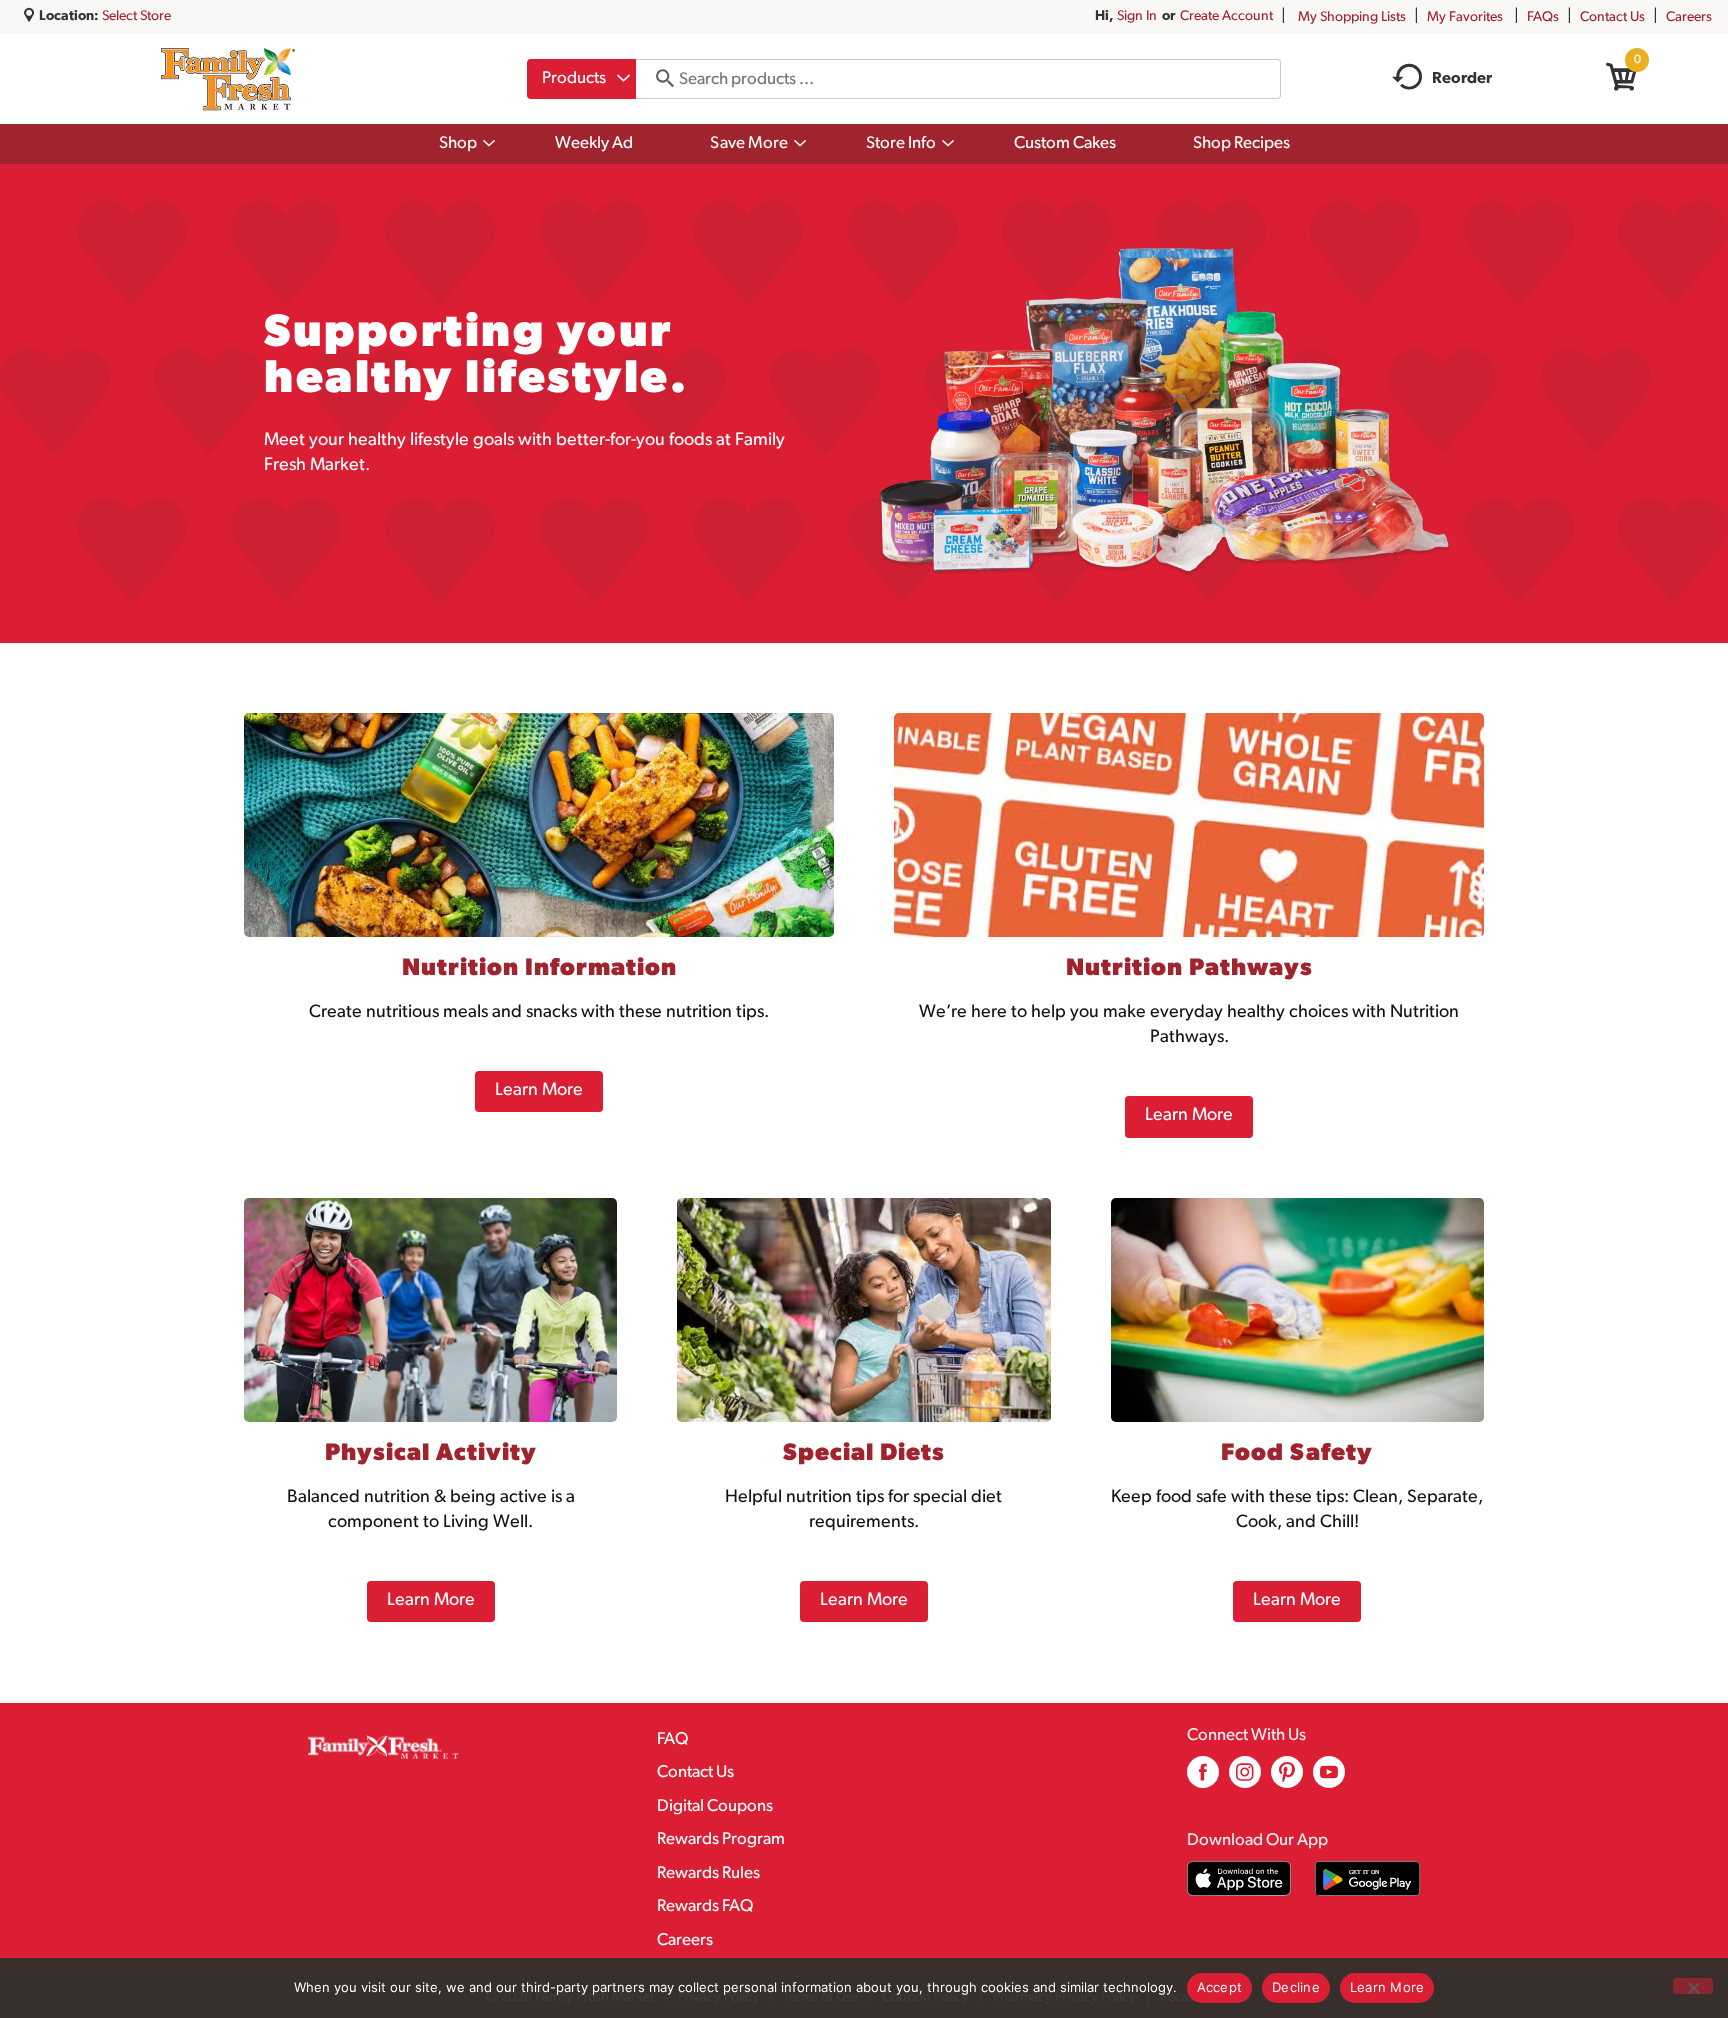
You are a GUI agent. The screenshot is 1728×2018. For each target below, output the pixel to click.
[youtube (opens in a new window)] (1329, 1779)
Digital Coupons (715, 1806)
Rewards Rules (708, 1873)
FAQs (1543, 17)
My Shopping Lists (1352, 17)
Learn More (1387, 1987)
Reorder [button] (1462, 79)
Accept (1220, 1987)
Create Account (1226, 16)
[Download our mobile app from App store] (1239, 1878)
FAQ (672, 1739)
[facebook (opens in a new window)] (1203, 1779)
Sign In (1137, 16)
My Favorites (1465, 17)
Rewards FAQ (705, 1906)
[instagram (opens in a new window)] (1245, 1779)
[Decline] (1693, 1986)
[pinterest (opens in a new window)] (1287, 1779)
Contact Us (1612, 17)
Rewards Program (721, 1839)
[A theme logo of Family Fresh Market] (227, 79)
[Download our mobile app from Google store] (1367, 1878)
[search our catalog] (658, 79)
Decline (1296, 1987)
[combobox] (581, 79)
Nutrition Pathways (1189, 969)
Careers (1689, 17)
